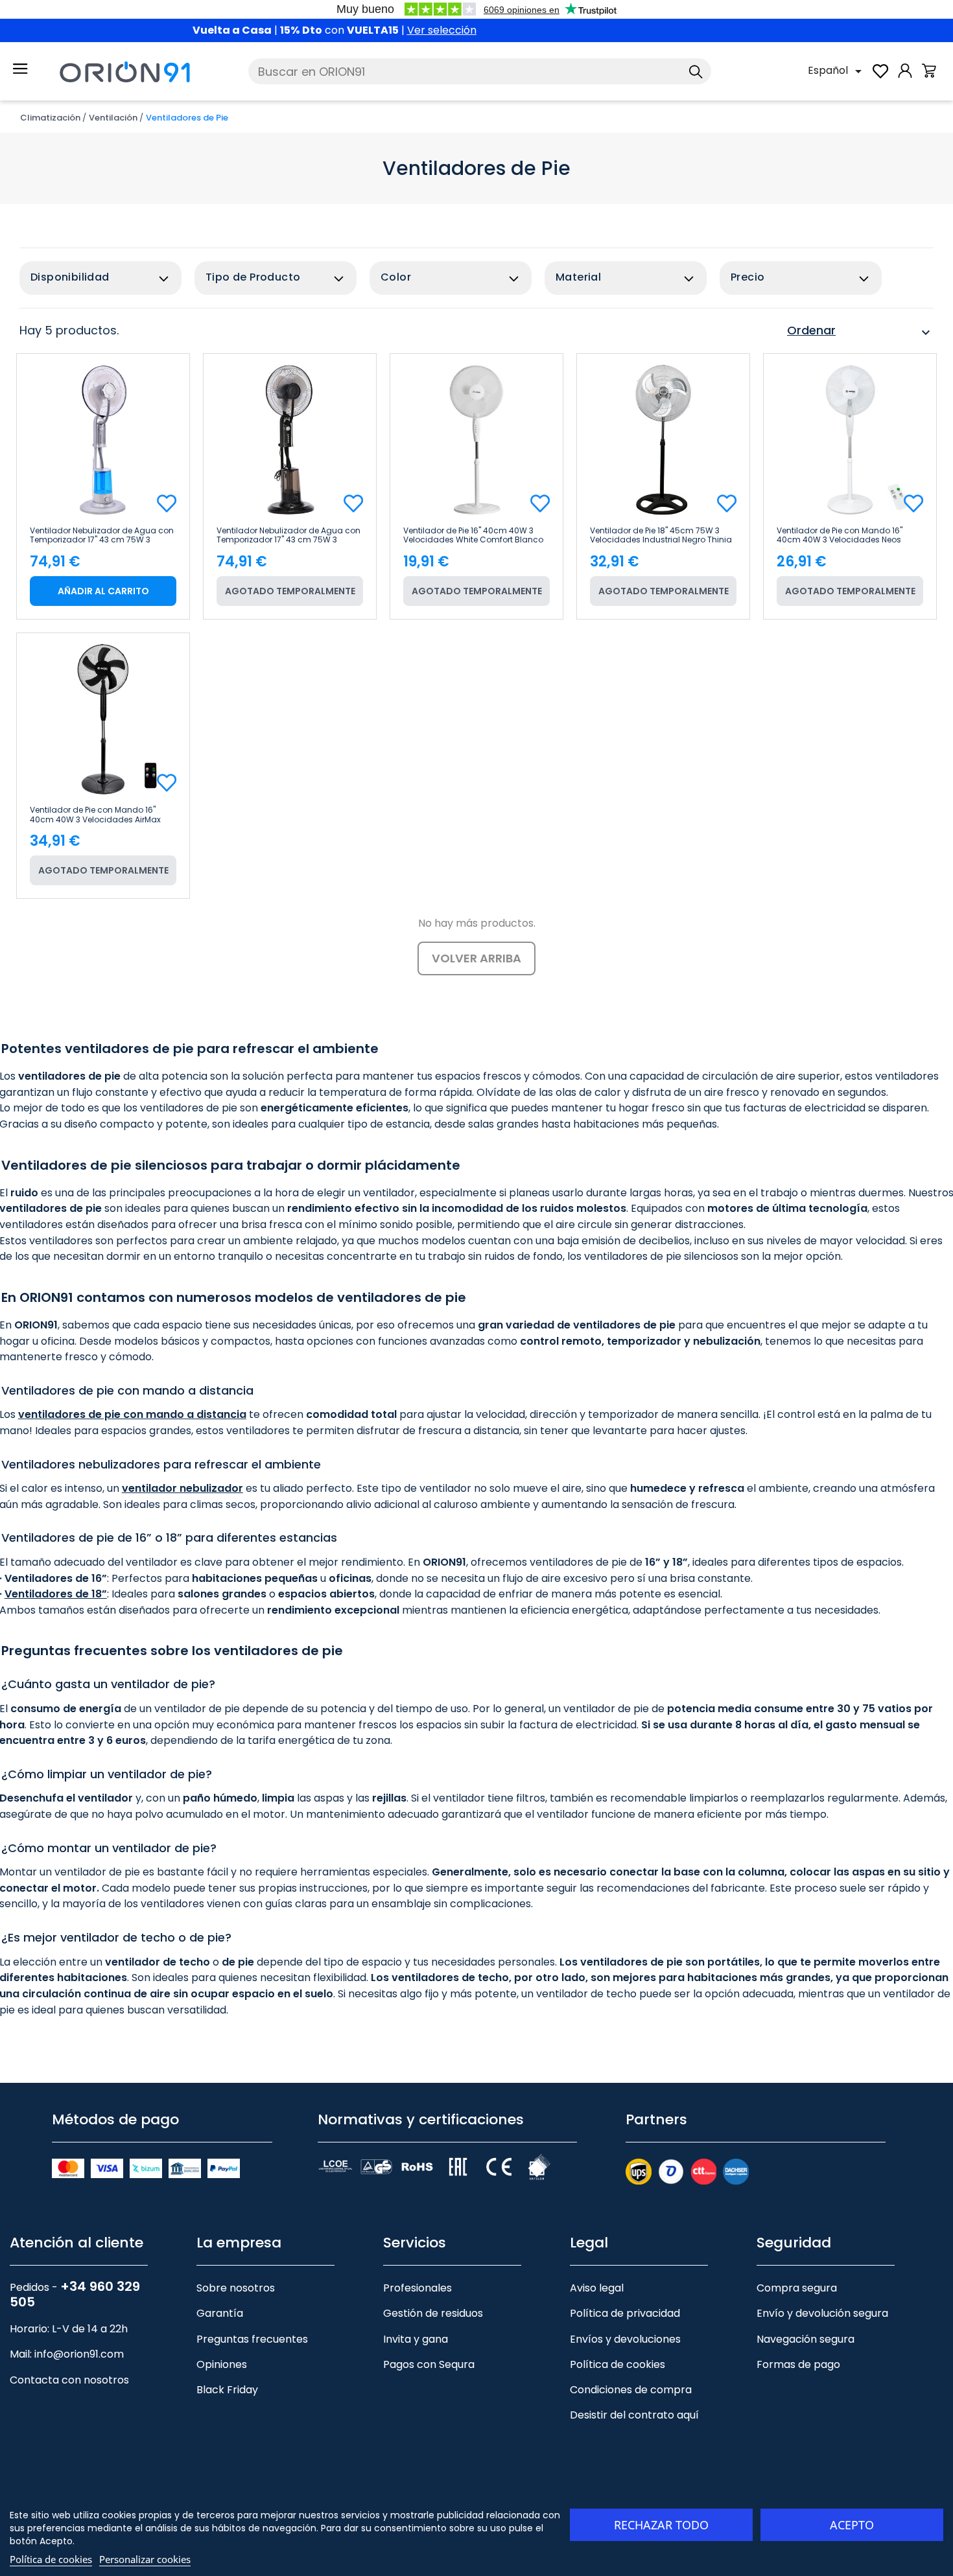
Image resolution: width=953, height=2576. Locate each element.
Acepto (852, 2525)
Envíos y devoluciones (625, 2339)
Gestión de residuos (433, 2313)
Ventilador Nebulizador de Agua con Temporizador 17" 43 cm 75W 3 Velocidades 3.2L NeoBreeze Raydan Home (102, 535)
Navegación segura (806, 2339)
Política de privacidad (625, 2313)
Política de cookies (618, 2364)
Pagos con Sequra (429, 2364)
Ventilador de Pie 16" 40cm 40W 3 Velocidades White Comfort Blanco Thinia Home (473, 535)
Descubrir (539, 30)
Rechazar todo (661, 2525)
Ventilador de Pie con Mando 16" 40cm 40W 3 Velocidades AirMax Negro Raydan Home (95, 815)
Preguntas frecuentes (252, 2339)
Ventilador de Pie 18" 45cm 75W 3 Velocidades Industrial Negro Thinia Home (661, 535)
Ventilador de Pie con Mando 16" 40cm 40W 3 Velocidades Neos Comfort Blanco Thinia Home (840, 535)
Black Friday (227, 2390)
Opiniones (222, 2364)
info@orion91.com (79, 2354)
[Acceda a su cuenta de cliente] (905, 77)
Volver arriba (476, 958)
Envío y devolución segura (822, 2313)
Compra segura (797, 2288)
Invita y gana (416, 2339)
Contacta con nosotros (69, 2380)
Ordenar (860, 332)
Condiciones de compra (631, 2390)
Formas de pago (798, 2364)
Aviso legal (597, 2288)
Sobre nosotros (236, 2288)
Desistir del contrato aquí (634, 2415)
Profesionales (418, 2288)
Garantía (220, 2313)
